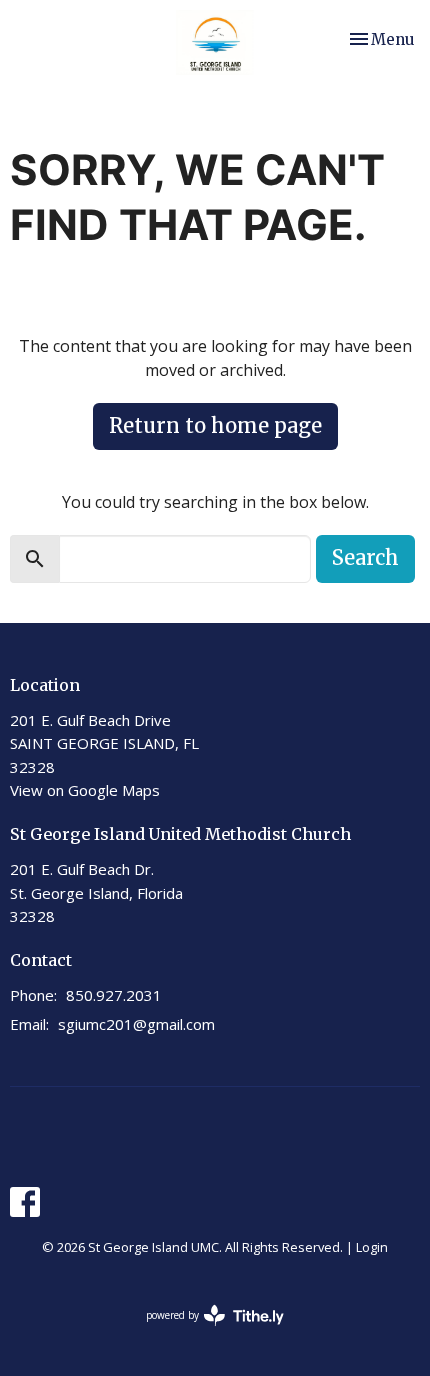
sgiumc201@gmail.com (136, 1024)
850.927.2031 (114, 995)
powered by (204, 1332)
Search (365, 557)
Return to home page (215, 425)
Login (372, 1247)
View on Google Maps (85, 790)
